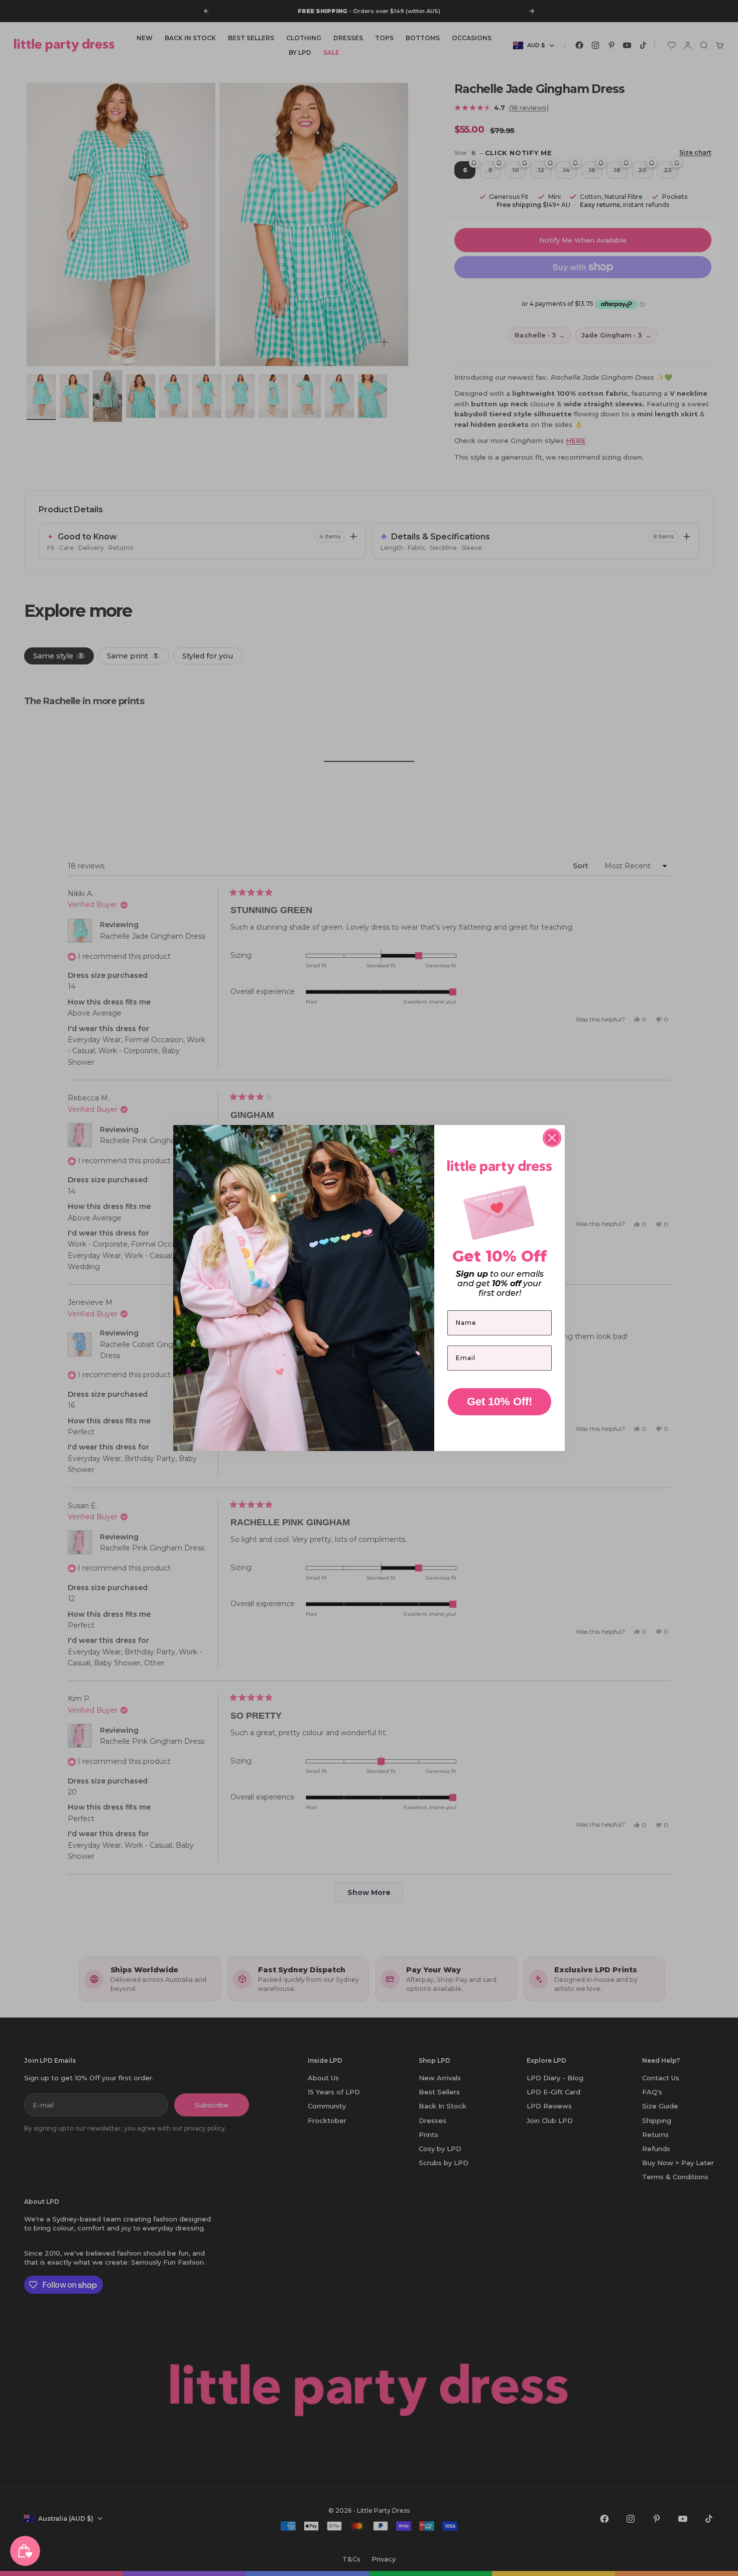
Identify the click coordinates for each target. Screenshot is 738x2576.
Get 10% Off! (500, 1402)
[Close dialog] (552, 1138)
